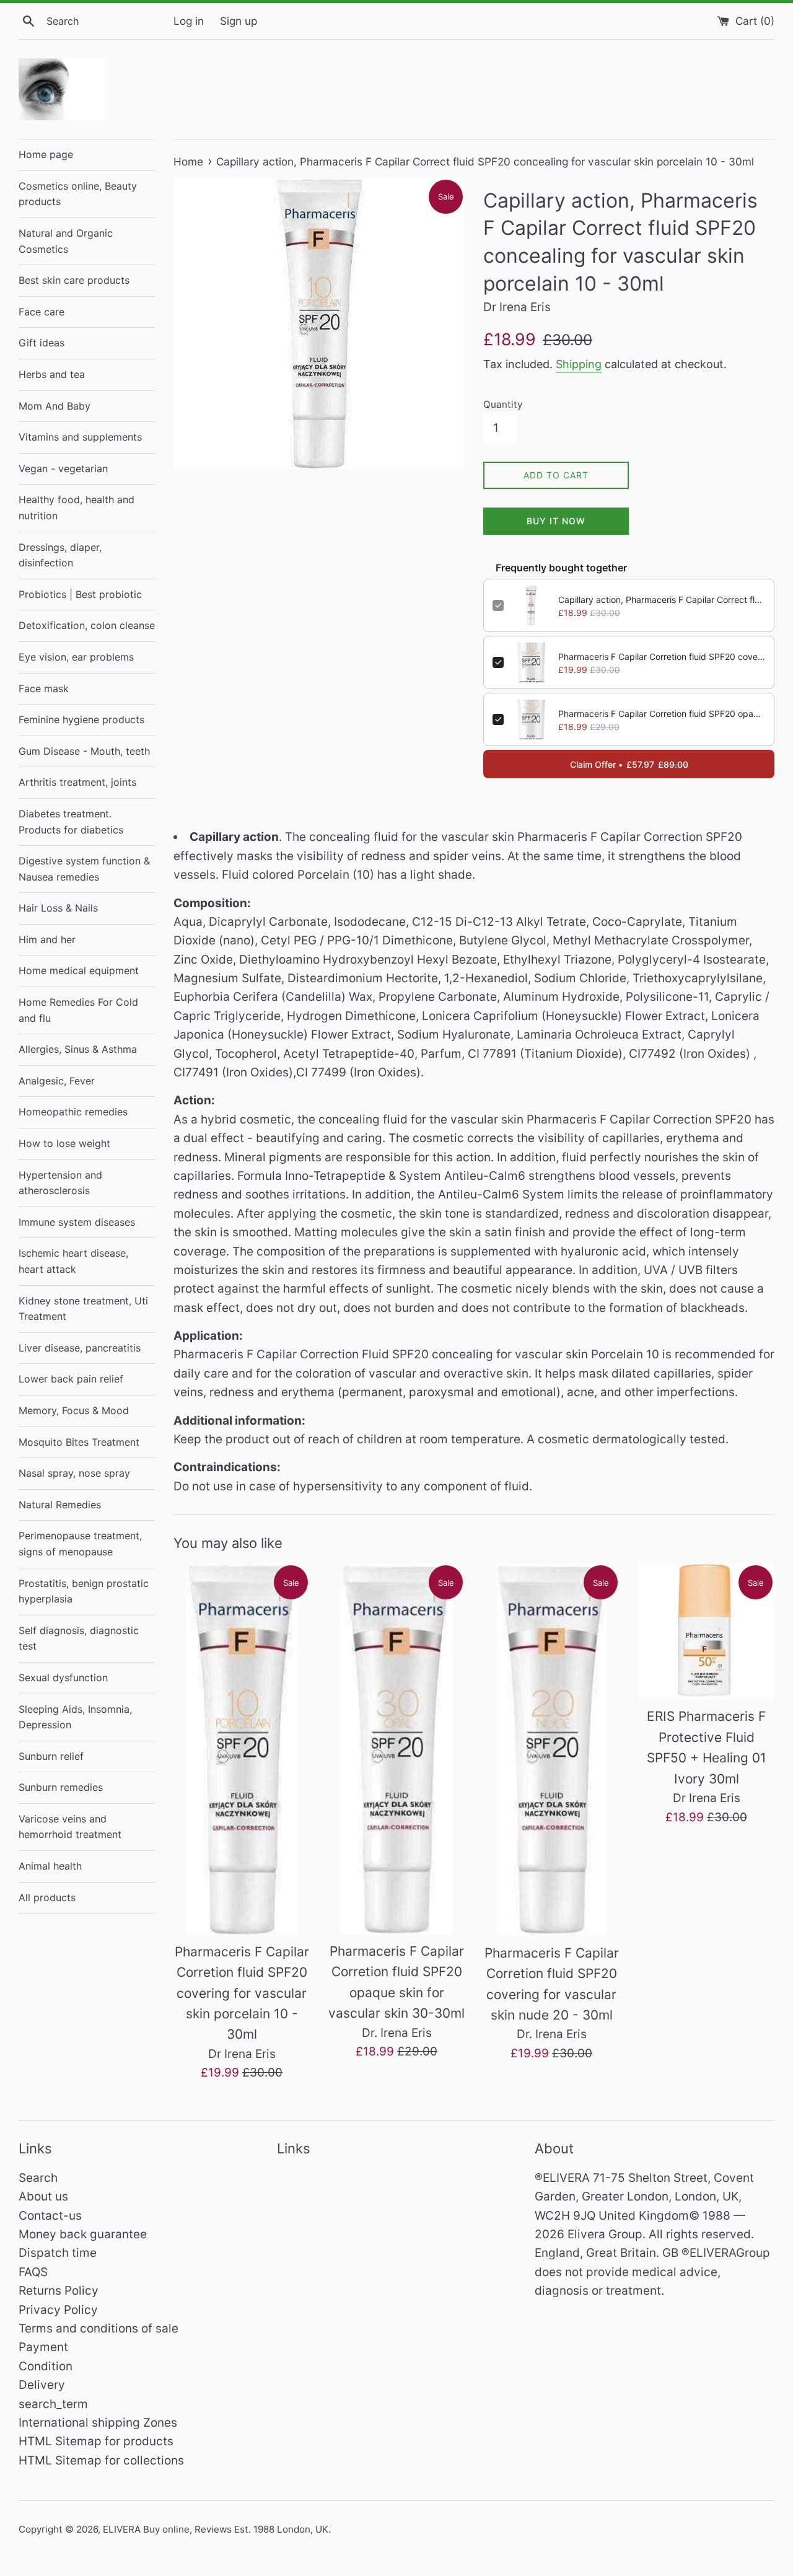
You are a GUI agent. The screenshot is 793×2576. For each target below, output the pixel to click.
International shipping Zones (98, 2423)
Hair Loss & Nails (58, 908)
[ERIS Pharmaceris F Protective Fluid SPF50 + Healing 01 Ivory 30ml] (706, 1632)
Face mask (44, 688)
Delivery (42, 2385)
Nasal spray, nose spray (74, 1473)
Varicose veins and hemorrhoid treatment (70, 1827)
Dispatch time (58, 2253)
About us (43, 2196)
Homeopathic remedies (73, 1112)
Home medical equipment (79, 970)
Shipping (579, 364)
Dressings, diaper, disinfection (60, 555)
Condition (46, 2366)
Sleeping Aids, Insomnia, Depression (75, 1717)
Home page (46, 154)
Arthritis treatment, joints (77, 782)
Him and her (47, 939)
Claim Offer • (629, 764)
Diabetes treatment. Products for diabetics (71, 822)
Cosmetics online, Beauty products (78, 194)
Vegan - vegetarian (63, 468)
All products (47, 1897)
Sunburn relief (51, 1756)
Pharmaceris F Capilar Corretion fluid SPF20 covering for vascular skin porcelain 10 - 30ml (662, 657)
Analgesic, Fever (57, 1081)
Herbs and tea (52, 374)
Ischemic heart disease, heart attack (73, 1261)
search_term (53, 2404)
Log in (189, 21)
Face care (42, 312)
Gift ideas (42, 343)
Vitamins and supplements (80, 437)
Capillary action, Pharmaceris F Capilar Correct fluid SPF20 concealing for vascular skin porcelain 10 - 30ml (662, 600)
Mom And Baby (55, 406)
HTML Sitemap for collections (101, 2460)
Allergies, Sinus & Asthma (78, 1049)
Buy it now (556, 521)
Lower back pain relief (71, 1379)
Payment (43, 2347)
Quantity (503, 404)
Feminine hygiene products (81, 719)
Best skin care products (74, 280)
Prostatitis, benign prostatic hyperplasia (84, 1591)
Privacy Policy (58, 2310)
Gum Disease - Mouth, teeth (84, 751)
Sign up (239, 21)
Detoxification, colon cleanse (87, 625)
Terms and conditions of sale (99, 2328)
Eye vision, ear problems (76, 657)
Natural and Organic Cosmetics (66, 241)
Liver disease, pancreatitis (80, 1348)
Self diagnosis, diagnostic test (79, 1638)
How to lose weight (64, 1143)
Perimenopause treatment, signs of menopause (80, 1544)
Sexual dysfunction (63, 1677)
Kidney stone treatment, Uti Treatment (83, 1309)
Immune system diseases (77, 1222)
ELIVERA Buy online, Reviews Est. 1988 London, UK (216, 2529)
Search (38, 2178)
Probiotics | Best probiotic (80, 594)
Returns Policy (59, 2291)
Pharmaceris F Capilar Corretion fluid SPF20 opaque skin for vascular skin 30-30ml (662, 714)
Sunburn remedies (61, 1787)
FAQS (33, 2272)
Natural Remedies (60, 1505)
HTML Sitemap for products (96, 2441)
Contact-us (50, 2216)
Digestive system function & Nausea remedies (84, 869)
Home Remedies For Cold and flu (78, 1010)
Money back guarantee (83, 2234)
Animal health (50, 1866)
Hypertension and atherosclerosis (60, 1183)
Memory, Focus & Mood (74, 1410)
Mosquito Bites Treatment (79, 1442)
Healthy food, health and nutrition (77, 508)
